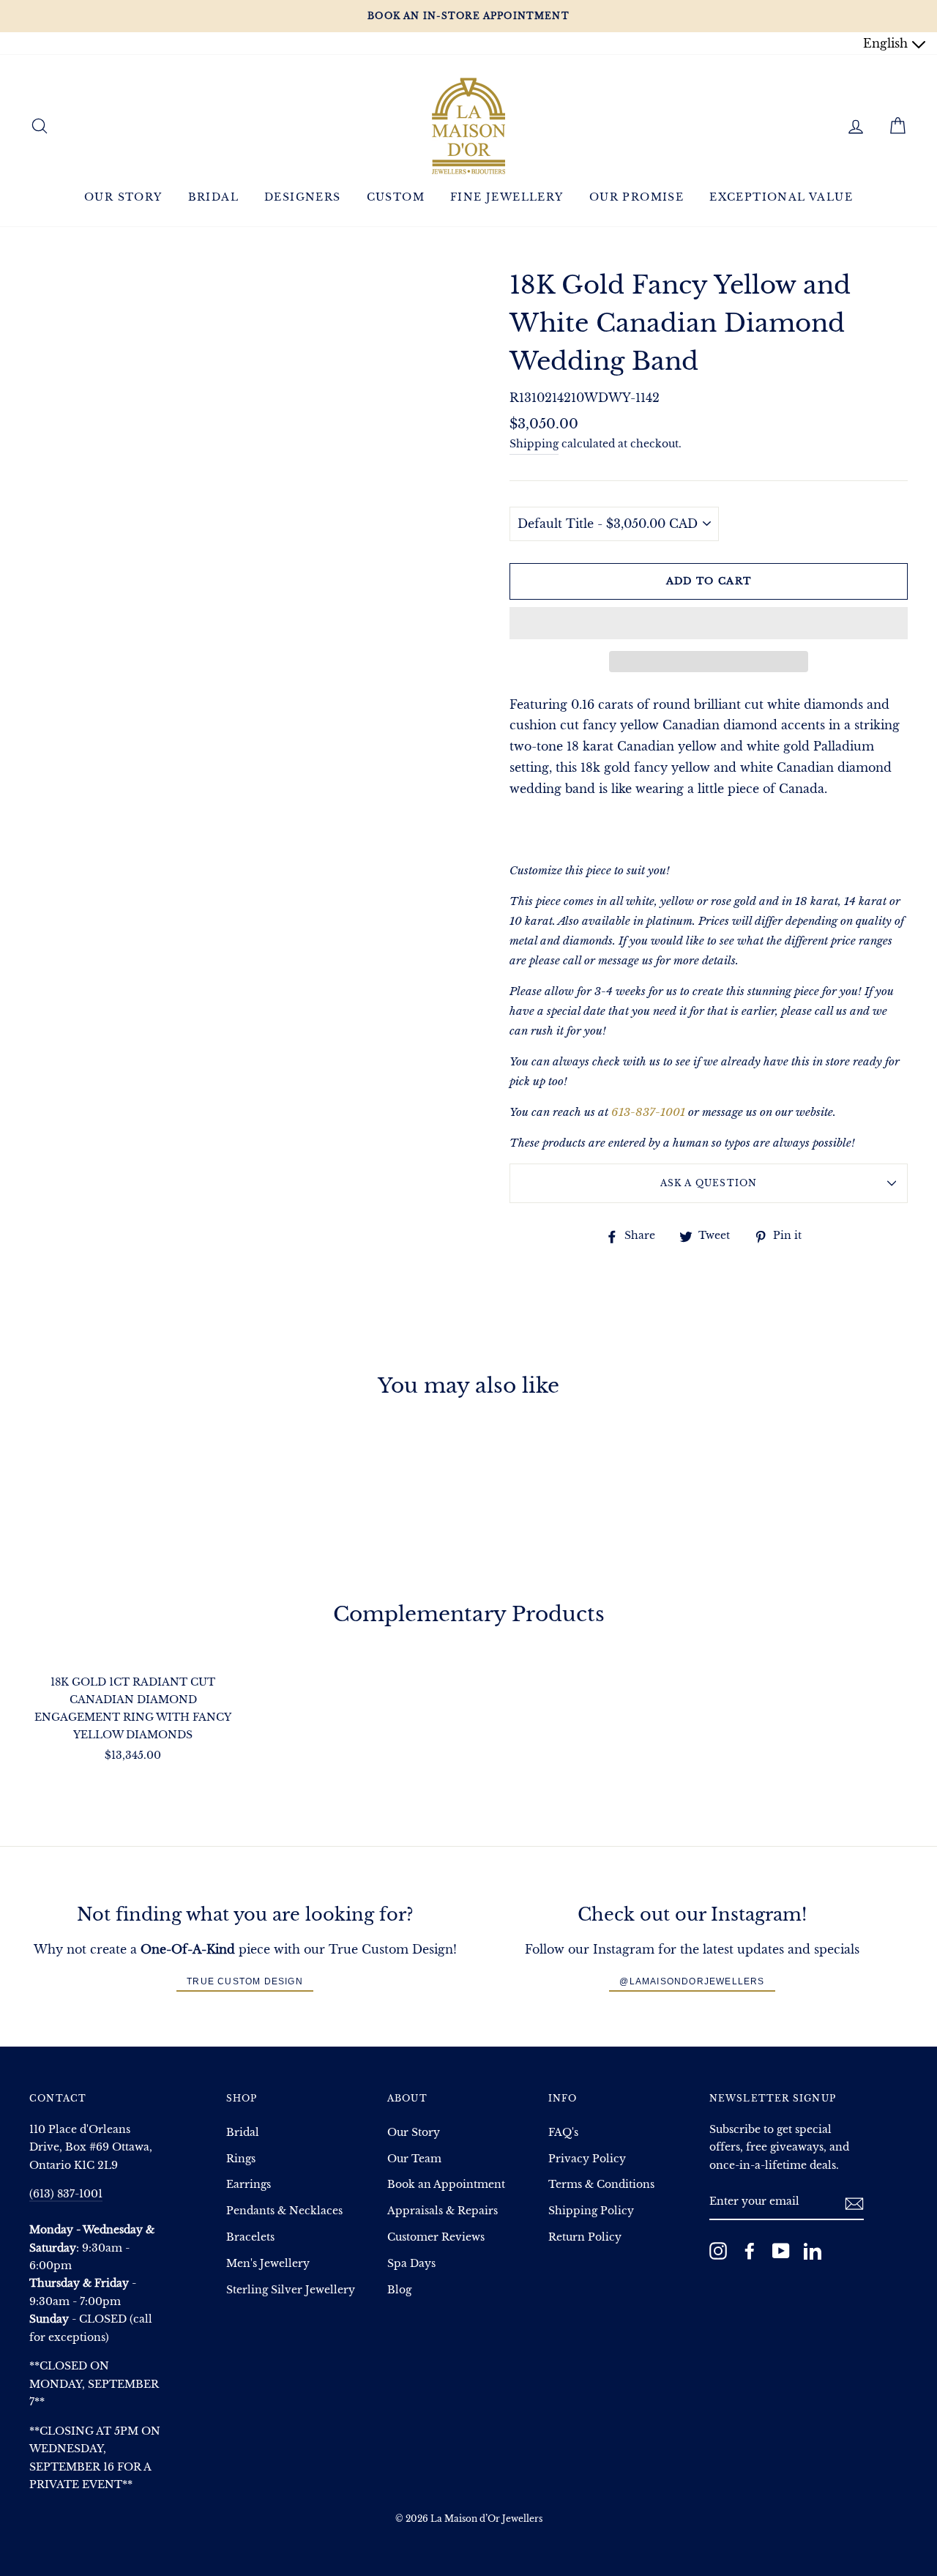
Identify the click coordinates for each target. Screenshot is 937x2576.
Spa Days (411, 2264)
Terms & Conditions (601, 2185)
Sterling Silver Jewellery (291, 2290)
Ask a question (709, 1183)
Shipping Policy (591, 2211)
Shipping (534, 444)
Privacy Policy (587, 2159)
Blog (399, 2290)
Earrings (249, 2185)
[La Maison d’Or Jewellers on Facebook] (750, 2251)
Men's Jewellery (268, 2264)
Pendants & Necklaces (284, 2211)
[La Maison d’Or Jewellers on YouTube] (781, 2251)
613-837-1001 (648, 1112)
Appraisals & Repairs (443, 2211)
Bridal (213, 197)
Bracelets (250, 2237)
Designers (303, 197)
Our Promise (637, 197)
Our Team (414, 2159)
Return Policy (585, 2237)
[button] (709, 623)
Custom (396, 197)
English (887, 43)
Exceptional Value (781, 197)
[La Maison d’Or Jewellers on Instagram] (718, 2251)
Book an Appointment (446, 2185)
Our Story (123, 197)
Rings (241, 2159)
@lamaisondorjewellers (692, 1981)
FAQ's (563, 2133)
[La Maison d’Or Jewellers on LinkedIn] (813, 2251)
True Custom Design (245, 1981)
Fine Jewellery (507, 197)
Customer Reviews (436, 2237)
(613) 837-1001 (66, 2194)
